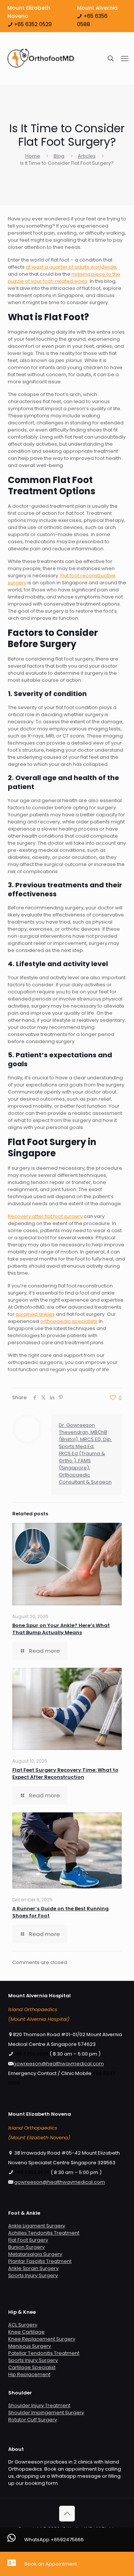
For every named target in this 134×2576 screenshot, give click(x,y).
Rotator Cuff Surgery (33, 2420)
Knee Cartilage (26, 2332)
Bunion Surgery (26, 2247)
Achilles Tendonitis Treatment (44, 2233)
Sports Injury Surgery (33, 2275)
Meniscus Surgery (30, 2346)
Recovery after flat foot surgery (45, 1216)
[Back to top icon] (67, 2514)
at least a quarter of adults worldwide (71, 267)
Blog (59, 156)
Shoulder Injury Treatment (39, 2405)
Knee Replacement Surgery (42, 2339)
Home (33, 156)
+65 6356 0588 (31, 2054)
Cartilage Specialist (32, 2367)
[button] (67, 2540)
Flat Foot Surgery (28, 2240)
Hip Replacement (29, 2374)
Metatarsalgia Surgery (35, 2254)
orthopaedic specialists (69, 1321)
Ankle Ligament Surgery (37, 2226)
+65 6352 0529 (32, 24)
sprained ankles (35, 1314)
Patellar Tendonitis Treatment (44, 2353)
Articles (87, 156)
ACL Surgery (23, 2325)
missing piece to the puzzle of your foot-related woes (64, 278)
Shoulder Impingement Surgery (46, 2413)
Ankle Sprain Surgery (33, 2268)
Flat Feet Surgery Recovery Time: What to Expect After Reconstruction (65, 1773)
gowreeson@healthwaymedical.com (58, 2064)
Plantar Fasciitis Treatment (40, 2261)
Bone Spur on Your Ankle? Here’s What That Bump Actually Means (61, 1629)
